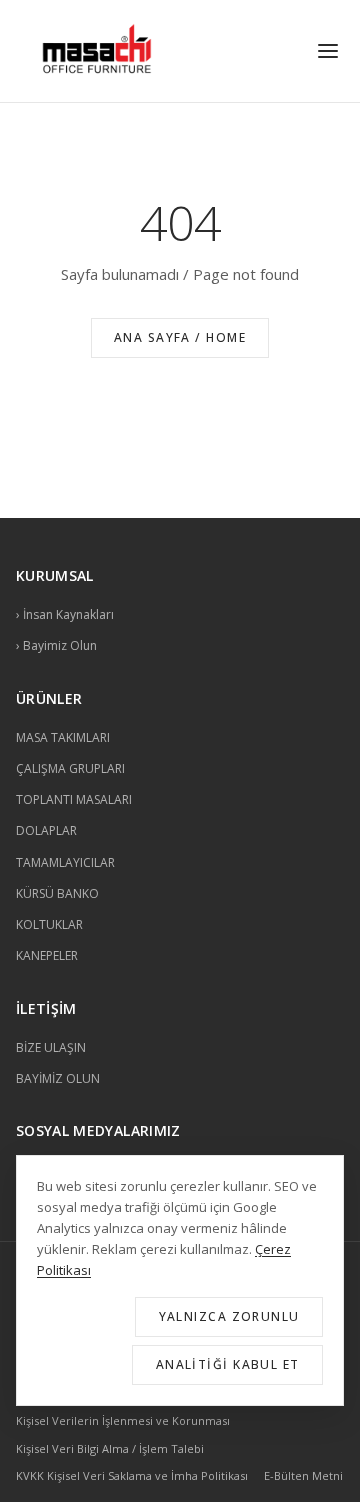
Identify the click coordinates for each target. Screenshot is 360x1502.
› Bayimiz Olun (56, 645)
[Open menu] (328, 51)
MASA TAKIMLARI (63, 737)
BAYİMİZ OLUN (58, 1078)
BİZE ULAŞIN (51, 1047)
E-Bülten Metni (303, 1475)
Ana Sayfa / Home (180, 337)
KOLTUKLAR (49, 924)
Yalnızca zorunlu (229, 1316)
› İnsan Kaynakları (65, 614)
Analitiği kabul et (228, 1364)
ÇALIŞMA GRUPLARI (70, 768)
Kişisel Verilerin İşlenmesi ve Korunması (123, 1420)
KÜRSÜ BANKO (57, 893)
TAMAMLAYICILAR (65, 862)
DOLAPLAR (46, 830)
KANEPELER (47, 955)
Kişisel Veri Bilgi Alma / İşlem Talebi (110, 1448)
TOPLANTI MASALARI (74, 799)
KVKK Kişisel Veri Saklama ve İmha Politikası (132, 1475)
